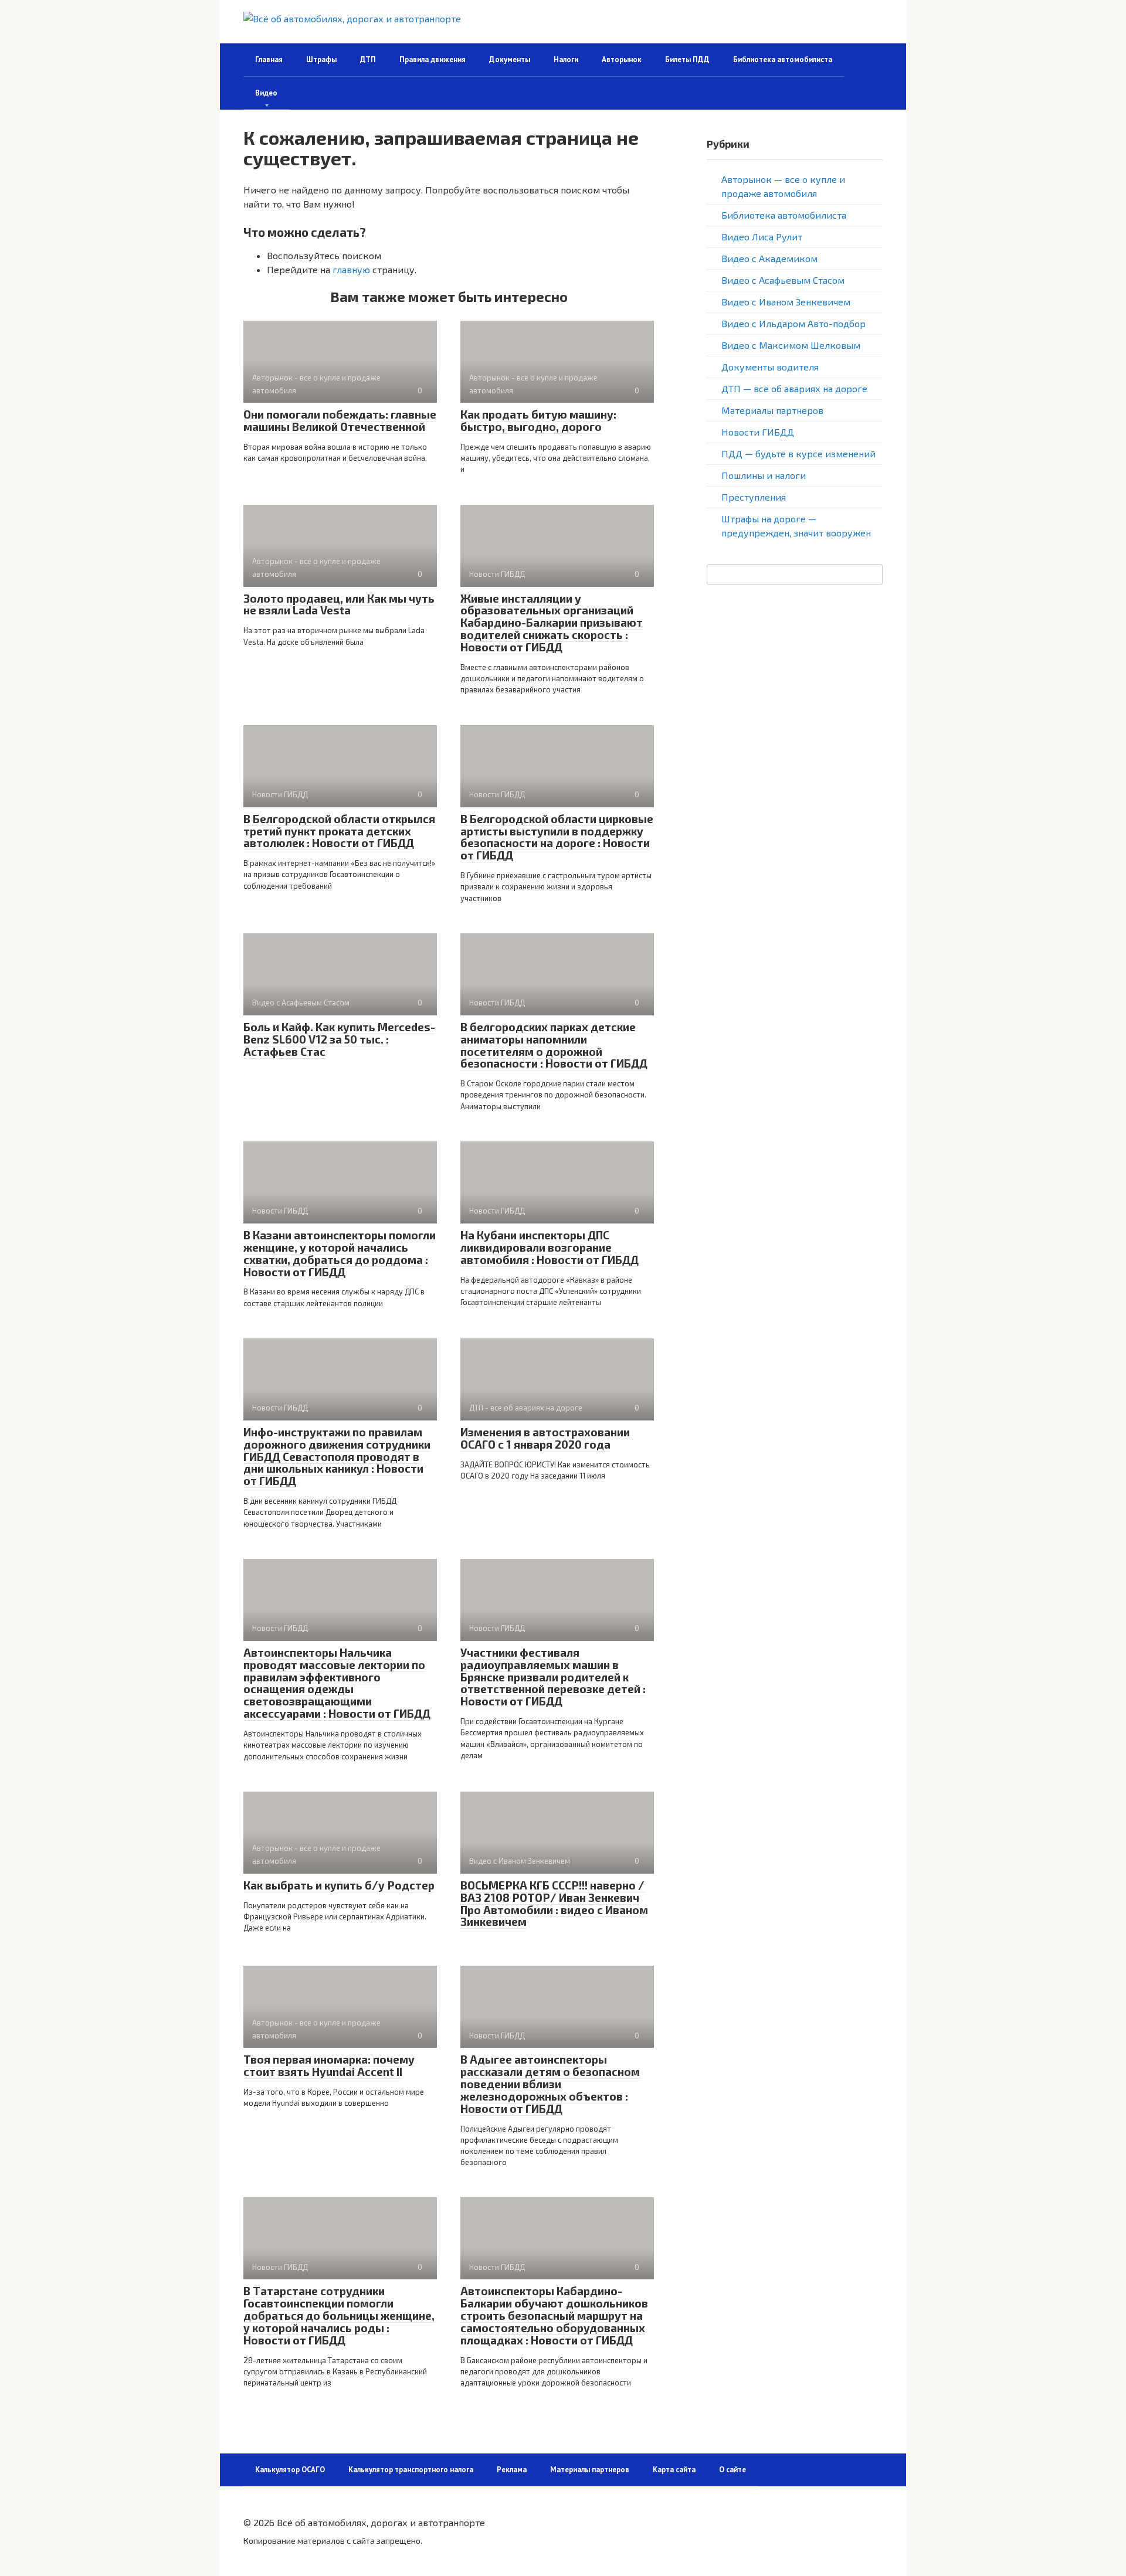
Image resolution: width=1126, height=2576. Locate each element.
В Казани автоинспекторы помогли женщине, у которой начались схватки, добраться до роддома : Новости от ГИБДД (340, 1253)
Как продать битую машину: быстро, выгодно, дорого (538, 420)
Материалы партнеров (772, 410)
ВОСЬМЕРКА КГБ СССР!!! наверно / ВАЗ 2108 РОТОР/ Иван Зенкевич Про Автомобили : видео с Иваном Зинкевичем (554, 1904)
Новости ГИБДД (758, 432)
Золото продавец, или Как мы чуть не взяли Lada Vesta (339, 604)
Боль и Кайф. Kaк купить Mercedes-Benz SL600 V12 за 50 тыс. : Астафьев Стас (339, 1039)
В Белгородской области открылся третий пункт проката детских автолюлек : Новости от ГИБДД (339, 831)
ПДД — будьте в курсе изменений (798, 453)
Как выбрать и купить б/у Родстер (339, 1885)
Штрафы (321, 60)
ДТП (368, 60)
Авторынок (622, 60)
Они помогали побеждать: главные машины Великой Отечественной (340, 420)
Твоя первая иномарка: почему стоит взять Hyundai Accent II (329, 2065)
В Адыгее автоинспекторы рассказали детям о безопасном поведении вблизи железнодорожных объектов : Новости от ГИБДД (550, 2084)
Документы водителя (770, 367)
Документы (510, 60)
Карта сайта (674, 2470)
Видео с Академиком (769, 258)
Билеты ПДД (687, 60)
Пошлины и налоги (764, 475)
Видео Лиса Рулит (762, 237)
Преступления (754, 497)
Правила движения (433, 60)
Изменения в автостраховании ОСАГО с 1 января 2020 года (545, 1438)
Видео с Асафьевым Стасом (783, 280)
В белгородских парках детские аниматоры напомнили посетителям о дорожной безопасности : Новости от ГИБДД (554, 1045)
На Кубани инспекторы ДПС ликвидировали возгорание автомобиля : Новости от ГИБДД (550, 1247)
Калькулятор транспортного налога (411, 2470)
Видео (266, 93)
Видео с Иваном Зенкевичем (786, 302)
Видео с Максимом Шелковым (791, 345)
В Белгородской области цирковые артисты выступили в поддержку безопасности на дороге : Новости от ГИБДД (557, 837)
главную (351, 269)
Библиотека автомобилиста (783, 60)
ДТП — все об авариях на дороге (794, 388)
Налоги (566, 60)
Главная (269, 60)
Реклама (512, 2470)
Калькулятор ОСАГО (290, 2470)
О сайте (732, 2470)
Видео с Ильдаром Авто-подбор (793, 323)
